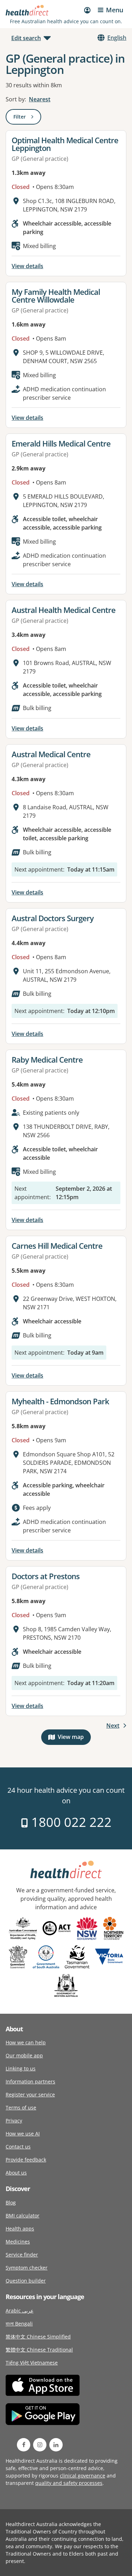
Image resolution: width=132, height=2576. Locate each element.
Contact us (18, 2147)
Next (113, 1726)
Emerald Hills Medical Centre (61, 443)
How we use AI (23, 2134)
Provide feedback (26, 2160)
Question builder (26, 2281)
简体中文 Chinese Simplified (38, 2337)
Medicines (18, 2242)
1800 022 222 (70, 1822)
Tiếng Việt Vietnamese (32, 2363)
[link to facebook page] (24, 2445)
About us (16, 2173)
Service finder (22, 2255)
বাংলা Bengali (19, 2324)
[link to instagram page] (40, 2445)
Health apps (20, 2229)
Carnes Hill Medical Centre (57, 1246)
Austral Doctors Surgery (53, 918)
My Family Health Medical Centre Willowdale (56, 296)
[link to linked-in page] (56, 2445)
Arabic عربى (20, 2311)
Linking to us (21, 2068)
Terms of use (21, 2107)
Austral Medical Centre (51, 754)
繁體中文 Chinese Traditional (39, 2350)
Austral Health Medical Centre (64, 610)
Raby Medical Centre (47, 1059)
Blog (11, 2202)
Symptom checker (27, 2268)
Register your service (30, 2094)
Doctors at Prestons (46, 1576)
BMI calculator (23, 2216)
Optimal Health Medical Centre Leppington (65, 144)
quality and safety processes (69, 2483)
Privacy (14, 2121)
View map (74, 1738)
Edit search (26, 38)
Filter (27, 118)
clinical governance (83, 2476)
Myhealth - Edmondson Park (60, 1401)
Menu (115, 10)
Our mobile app (24, 2055)
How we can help (26, 2042)
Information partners (30, 2081)
